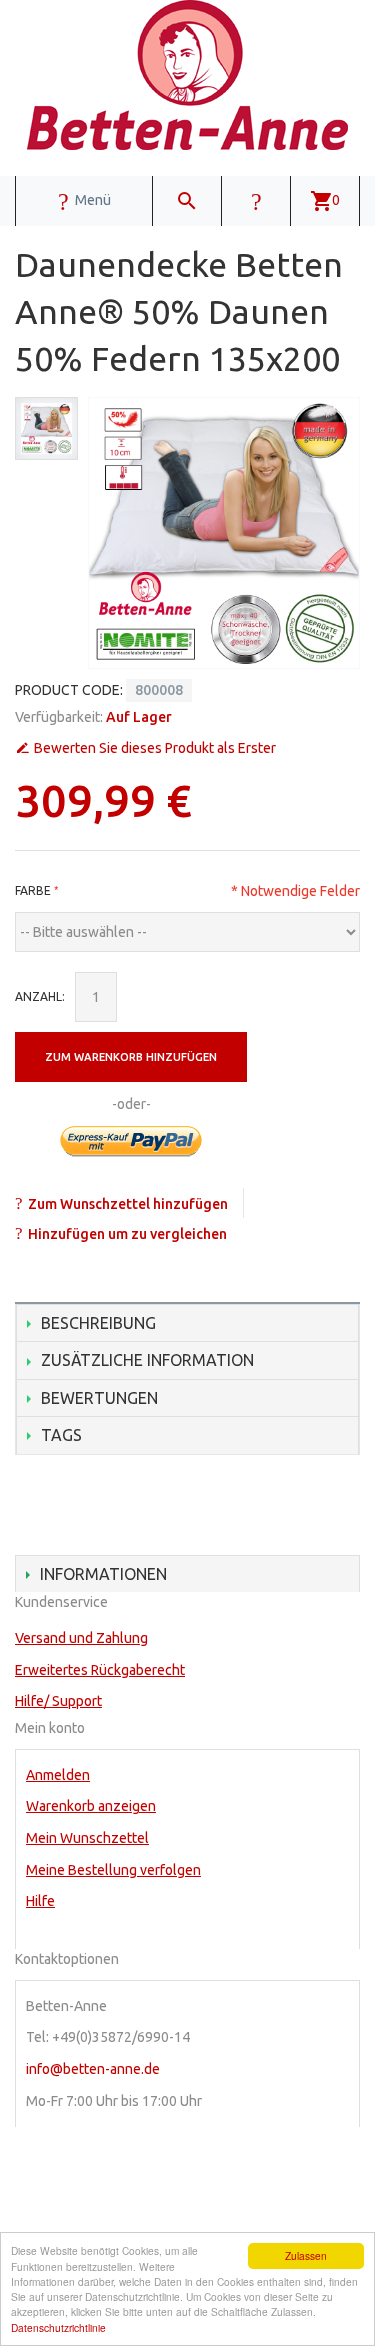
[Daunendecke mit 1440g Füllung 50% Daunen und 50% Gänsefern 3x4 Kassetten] (46, 428)
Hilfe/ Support (58, 1701)
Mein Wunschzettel (87, 1838)
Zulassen (306, 2255)
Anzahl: (40, 996)
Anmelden (58, 1775)
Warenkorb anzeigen (91, 1806)
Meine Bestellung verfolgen (113, 1870)
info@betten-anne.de (93, 2069)
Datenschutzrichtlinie (58, 2327)
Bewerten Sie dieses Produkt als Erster (155, 748)
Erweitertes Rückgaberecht (100, 1670)
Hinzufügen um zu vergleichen (127, 1234)
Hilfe (40, 1901)
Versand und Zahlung (81, 1638)
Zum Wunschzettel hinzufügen (128, 1204)
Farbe (33, 890)
